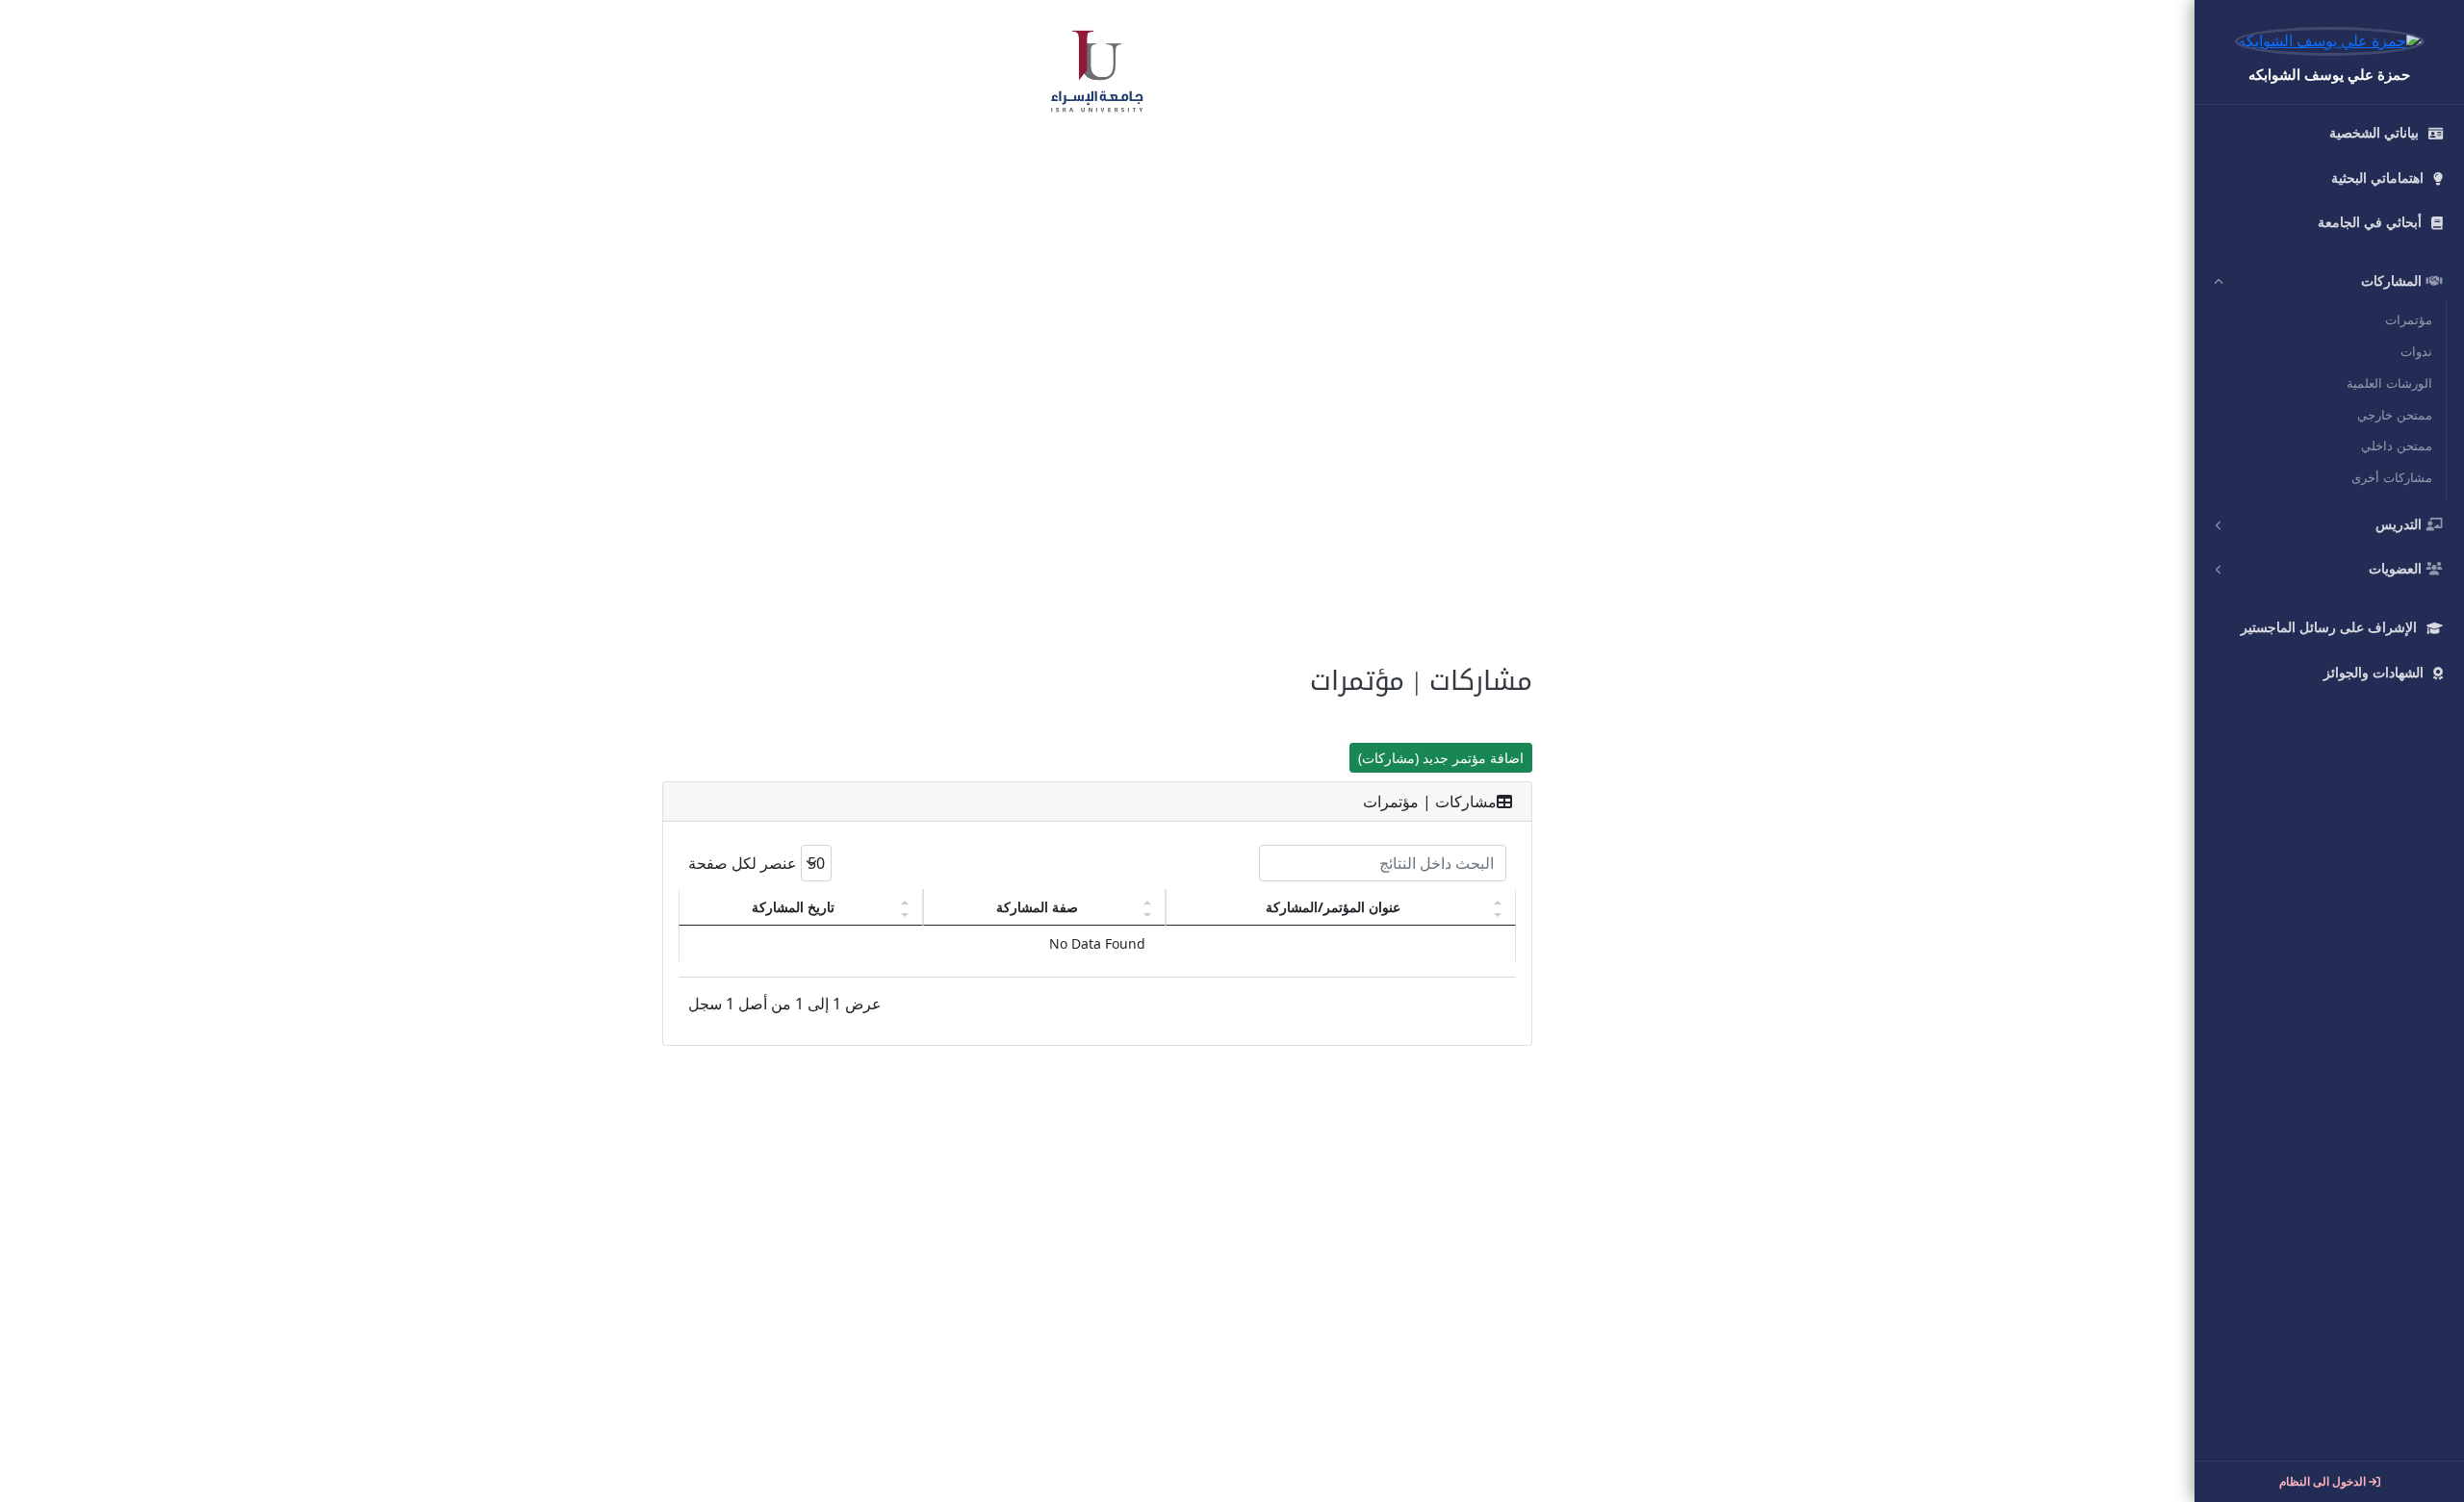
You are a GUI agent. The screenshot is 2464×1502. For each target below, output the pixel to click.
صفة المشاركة (1037, 907)
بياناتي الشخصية (2374, 133)
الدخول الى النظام (2324, 1482)
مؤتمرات (2409, 320)
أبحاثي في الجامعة (2370, 223)
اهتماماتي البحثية (2377, 178)
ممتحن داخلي (2397, 446)
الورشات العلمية (2389, 384)
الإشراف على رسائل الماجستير (2329, 628)
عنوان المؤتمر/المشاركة (1333, 907)
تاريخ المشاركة (793, 907)
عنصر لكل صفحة (744, 863)
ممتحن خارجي (2395, 416)
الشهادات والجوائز (2374, 673)
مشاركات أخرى (2392, 478)
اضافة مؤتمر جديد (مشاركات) (1441, 758)
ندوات (2416, 352)
